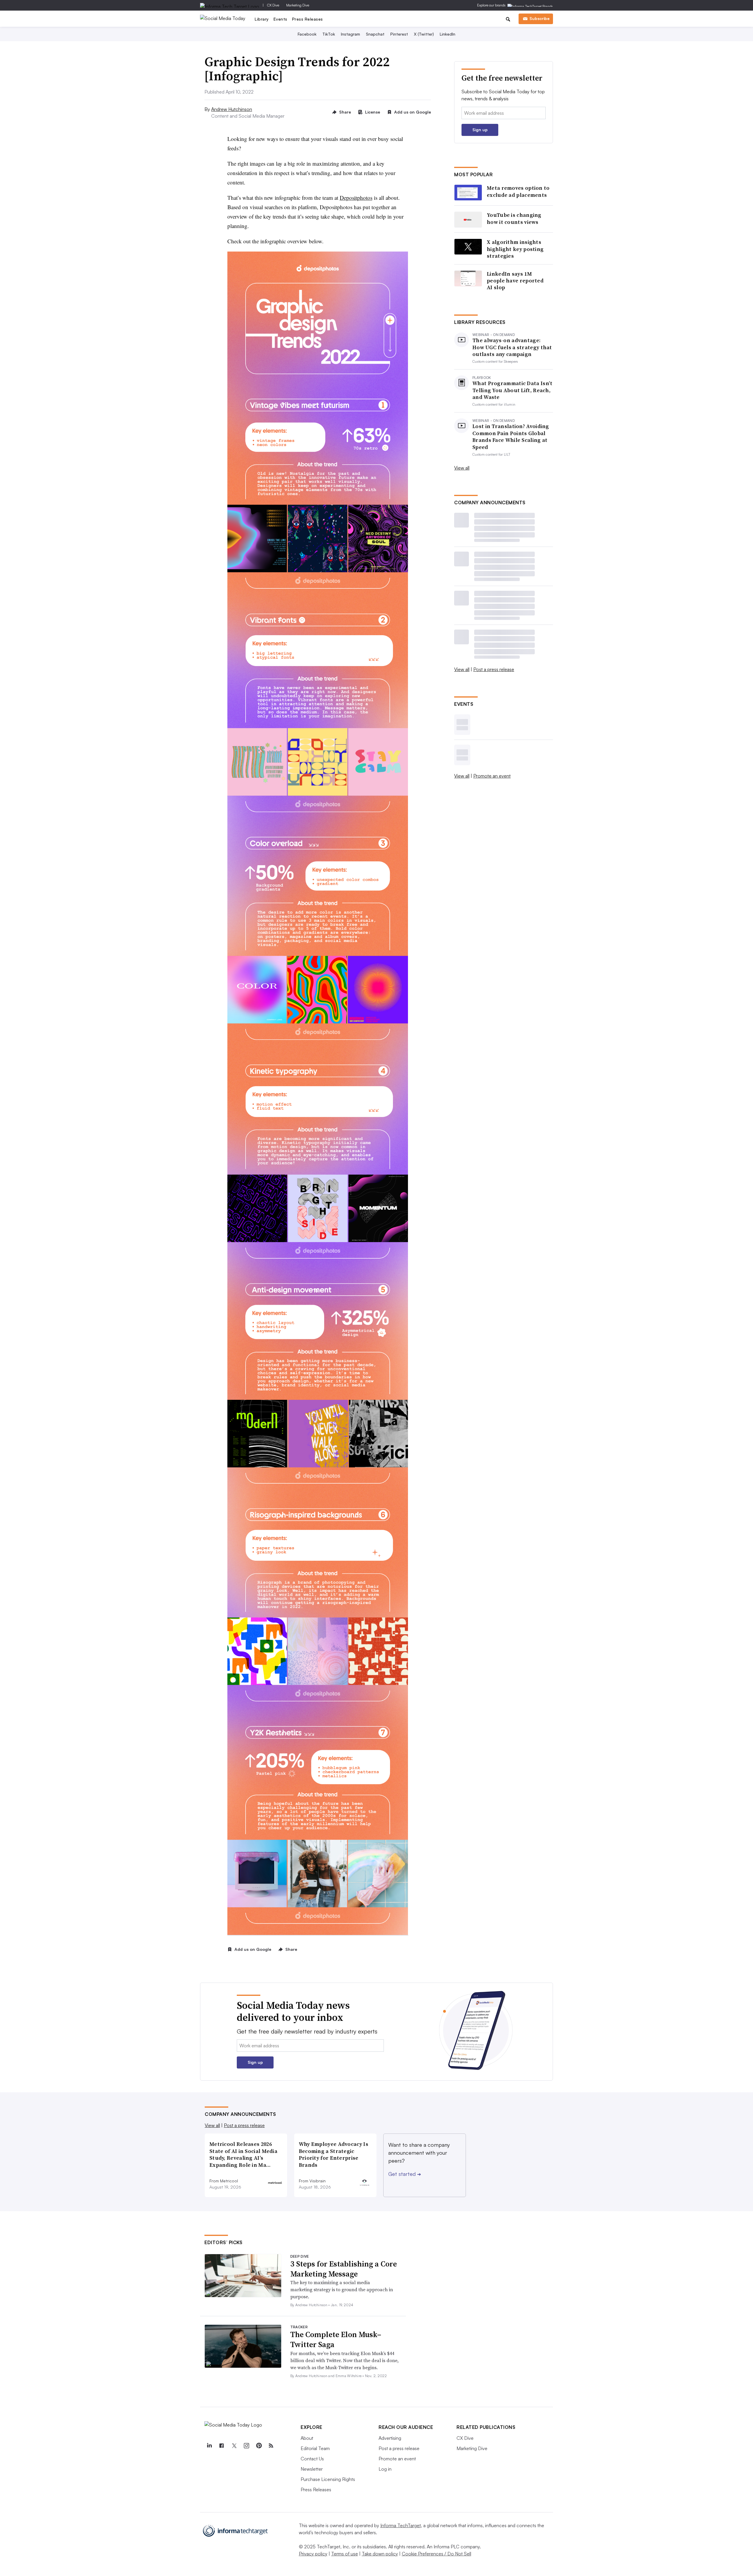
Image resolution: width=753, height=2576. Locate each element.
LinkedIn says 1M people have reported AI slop (515, 281)
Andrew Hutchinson (232, 109)
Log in (385, 2469)
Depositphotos (356, 198)
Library (262, 19)
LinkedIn (448, 34)
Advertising (390, 2438)
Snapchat (375, 34)
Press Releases (308, 19)
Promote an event (492, 776)
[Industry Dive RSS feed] (271, 2446)
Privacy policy (313, 2554)
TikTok (329, 34)
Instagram (350, 34)
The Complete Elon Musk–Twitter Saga (336, 2339)
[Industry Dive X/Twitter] (234, 2446)
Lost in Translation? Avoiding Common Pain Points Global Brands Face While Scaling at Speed (511, 437)
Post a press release (494, 669)
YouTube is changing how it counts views (514, 218)
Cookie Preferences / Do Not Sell (437, 2554)
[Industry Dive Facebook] (221, 2446)
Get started (405, 2174)
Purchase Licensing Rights (328, 2479)
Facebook (307, 34)
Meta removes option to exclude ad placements (518, 191)
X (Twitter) (424, 34)
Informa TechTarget (401, 2525)
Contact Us (312, 2459)
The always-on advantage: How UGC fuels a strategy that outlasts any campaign (512, 347)
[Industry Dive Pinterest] (259, 2446)
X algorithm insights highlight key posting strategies (515, 249)
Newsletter (312, 2469)
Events (280, 19)
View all (462, 468)
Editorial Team (315, 2448)
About (307, 2438)
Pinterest (399, 34)
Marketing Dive (298, 5)
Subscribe (539, 18)
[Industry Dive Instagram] (246, 2446)
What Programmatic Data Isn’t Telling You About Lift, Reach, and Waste (512, 390)
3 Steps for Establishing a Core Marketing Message (344, 2269)
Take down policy (380, 2554)
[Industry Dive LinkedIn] (209, 2446)
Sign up (480, 130)
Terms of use (345, 2554)
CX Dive (273, 5)
